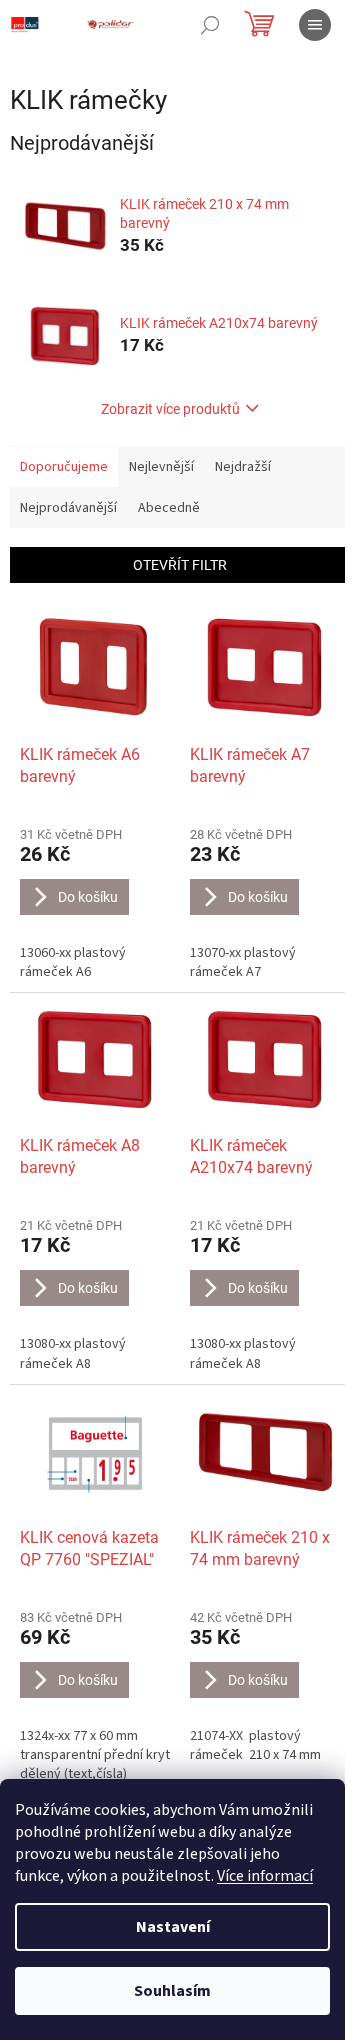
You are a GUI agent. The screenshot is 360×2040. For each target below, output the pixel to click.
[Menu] (315, 25)
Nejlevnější (161, 467)
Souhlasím (172, 1991)
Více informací (265, 1876)
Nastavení (173, 1927)
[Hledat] (210, 25)
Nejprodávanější (68, 508)
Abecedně (169, 508)
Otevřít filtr (180, 565)
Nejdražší (243, 467)
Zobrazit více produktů (170, 409)
